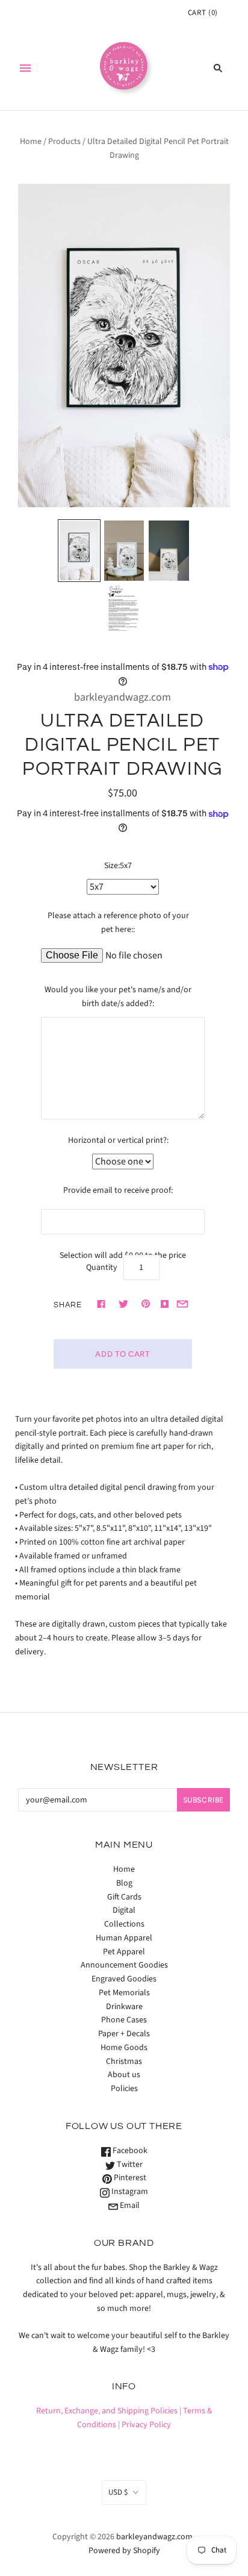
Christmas (124, 2062)
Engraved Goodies (124, 1979)
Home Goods (124, 2048)
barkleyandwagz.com (122, 697)
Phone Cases (124, 2020)
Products (64, 142)
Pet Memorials (124, 1993)
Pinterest (129, 2178)
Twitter (129, 2165)
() (203, 13)
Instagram (129, 2192)
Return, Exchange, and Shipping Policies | (109, 2411)
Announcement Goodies (124, 1965)
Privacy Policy (146, 2425)
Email (129, 2206)
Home (31, 142)
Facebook (129, 2151)
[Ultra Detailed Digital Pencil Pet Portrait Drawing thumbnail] (79, 551)
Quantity (102, 1268)
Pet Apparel (124, 1952)
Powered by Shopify (124, 2551)
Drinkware (124, 2007)
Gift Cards (124, 1897)
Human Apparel (124, 1938)
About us (124, 2075)
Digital (124, 1910)
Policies (124, 2089)
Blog (124, 1883)
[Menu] (25, 68)
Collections (124, 1924)
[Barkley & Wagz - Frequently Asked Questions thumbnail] (124, 609)
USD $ (118, 2492)
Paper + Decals (124, 2034)
